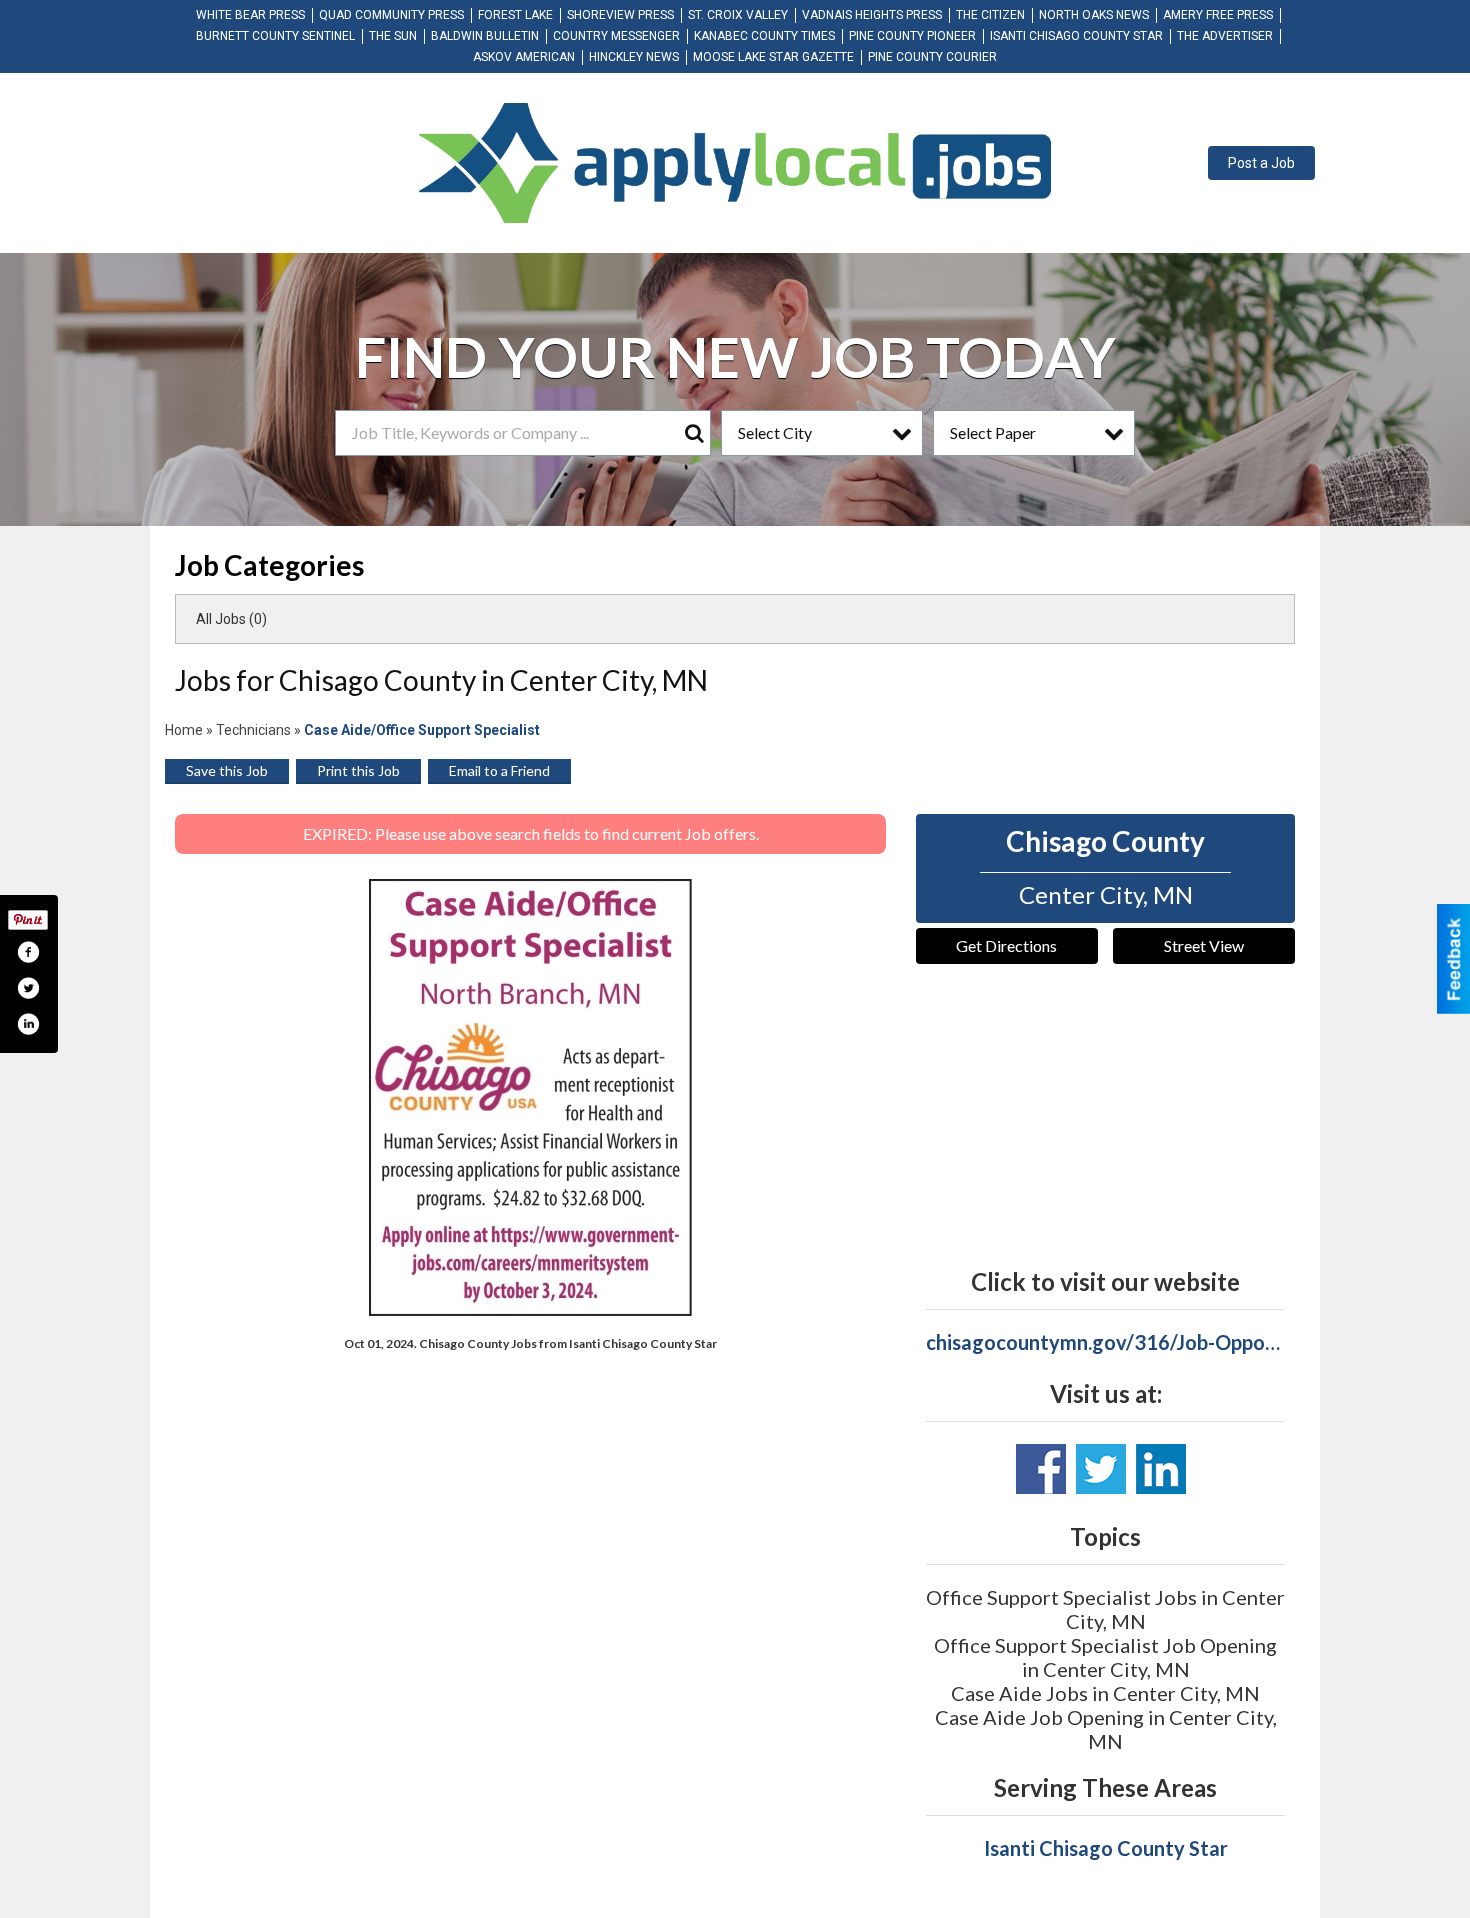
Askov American (524, 57)
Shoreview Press (620, 15)
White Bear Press (250, 15)
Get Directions (1006, 945)
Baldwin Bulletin (485, 36)
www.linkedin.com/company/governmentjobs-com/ (1161, 1469)
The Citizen (990, 15)
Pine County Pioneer (912, 36)
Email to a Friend (499, 770)
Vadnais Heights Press (872, 15)
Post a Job (1261, 163)
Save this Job (227, 770)
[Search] (694, 433)
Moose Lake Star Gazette (773, 57)
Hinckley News (634, 57)
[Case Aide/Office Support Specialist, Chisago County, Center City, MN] (530, 1097)
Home (184, 730)
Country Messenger (616, 36)
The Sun (393, 36)
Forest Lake (515, 15)
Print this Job (358, 770)
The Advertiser (1225, 36)
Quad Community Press (391, 15)
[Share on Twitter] (28, 988)
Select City (775, 432)
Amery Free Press (1218, 15)
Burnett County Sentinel (275, 36)
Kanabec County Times (764, 36)
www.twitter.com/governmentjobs (1101, 1469)
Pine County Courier (932, 57)
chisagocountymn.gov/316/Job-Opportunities (1105, 1342)
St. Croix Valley (738, 15)
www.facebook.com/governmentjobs (1041, 1469)
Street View (1204, 945)
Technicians (253, 730)
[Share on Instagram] (28, 1024)
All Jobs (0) (231, 619)
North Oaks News (1094, 15)
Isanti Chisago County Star (1076, 36)
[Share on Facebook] (28, 952)
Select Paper (993, 432)
